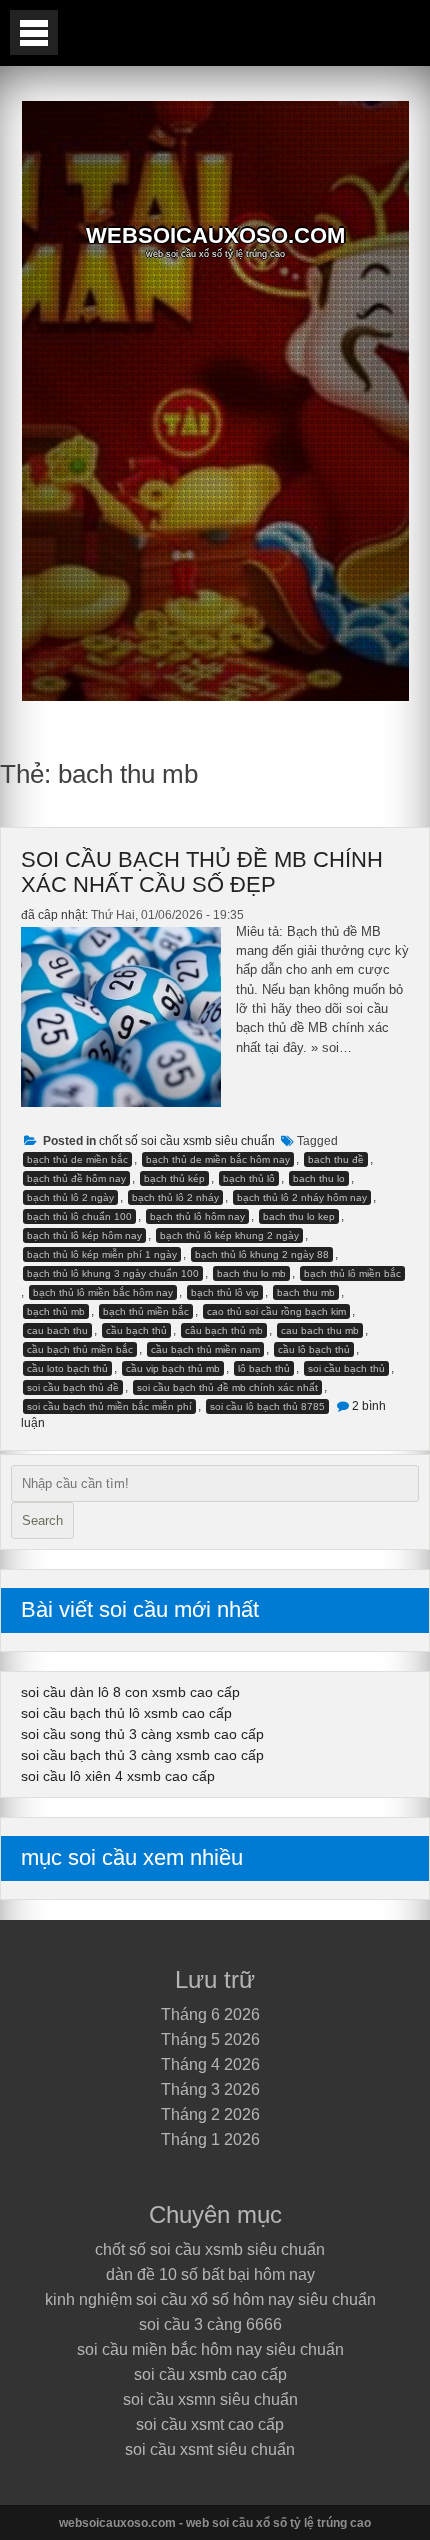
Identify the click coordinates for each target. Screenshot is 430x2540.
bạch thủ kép (174, 1178)
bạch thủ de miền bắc (77, 1159)
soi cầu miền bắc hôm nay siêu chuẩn (210, 2349)
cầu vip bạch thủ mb (173, 1368)
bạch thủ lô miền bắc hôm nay (103, 1292)
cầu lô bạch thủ (314, 1349)
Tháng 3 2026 (210, 2089)
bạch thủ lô (249, 1178)
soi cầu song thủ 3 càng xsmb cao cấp (142, 1734)
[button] (34, 32)
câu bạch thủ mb (224, 1330)
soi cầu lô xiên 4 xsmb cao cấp (118, 1776)
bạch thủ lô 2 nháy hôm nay (302, 1197)
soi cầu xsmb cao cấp (210, 2374)
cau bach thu (57, 1330)
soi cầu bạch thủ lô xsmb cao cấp (126, 1713)
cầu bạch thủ (136, 1330)
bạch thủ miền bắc (146, 1311)
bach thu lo (319, 1178)
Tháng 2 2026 (210, 2114)
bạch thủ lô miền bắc (352, 1273)
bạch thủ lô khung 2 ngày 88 (262, 1254)
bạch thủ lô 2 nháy (175, 1197)
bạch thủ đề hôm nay (76, 1178)
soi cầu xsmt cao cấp (210, 2424)
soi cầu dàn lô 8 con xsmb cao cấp (130, 1692)
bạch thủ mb (56, 1311)
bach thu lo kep (299, 1216)
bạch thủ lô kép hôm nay (84, 1235)
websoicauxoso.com (215, 236)
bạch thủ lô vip (225, 1292)
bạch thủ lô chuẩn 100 (79, 1216)
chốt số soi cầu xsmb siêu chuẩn (187, 1141)
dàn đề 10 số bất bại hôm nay (210, 2274)
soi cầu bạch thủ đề (73, 1387)
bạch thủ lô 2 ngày (70, 1197)
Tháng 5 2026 (210, 2039)
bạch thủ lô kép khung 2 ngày (229, 1235)
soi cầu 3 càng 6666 (210, 2324)
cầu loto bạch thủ (67, 1368)
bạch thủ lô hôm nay (197, 1216)
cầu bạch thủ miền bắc (80, 1349)
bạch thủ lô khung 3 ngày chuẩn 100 (113, 1273)
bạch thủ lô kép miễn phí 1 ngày (102, 1254)
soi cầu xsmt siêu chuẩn (210, 2449)
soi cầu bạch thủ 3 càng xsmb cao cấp (142, 1755)
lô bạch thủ (264, 1368)
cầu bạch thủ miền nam (205, 1349)
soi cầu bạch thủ (346, 1368)
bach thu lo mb (251, 1273)
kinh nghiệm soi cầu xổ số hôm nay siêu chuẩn (210, 2299)
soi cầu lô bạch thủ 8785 (267, 1406)
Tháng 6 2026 (210, 2014)
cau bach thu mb (320, 1330)
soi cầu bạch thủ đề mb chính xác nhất (227, 1387)
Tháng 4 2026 (210, 2064)
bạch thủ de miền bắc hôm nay (218, 1159)
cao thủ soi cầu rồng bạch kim (276, 1311)
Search (42, 1520)
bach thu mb (306, 1292)
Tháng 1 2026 (210, 2139)
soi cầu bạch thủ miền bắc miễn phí (109, 1406)
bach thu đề (336, 1159)
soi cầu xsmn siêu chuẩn (210, 2399)
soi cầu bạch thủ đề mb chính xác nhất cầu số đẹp (202, 872)
